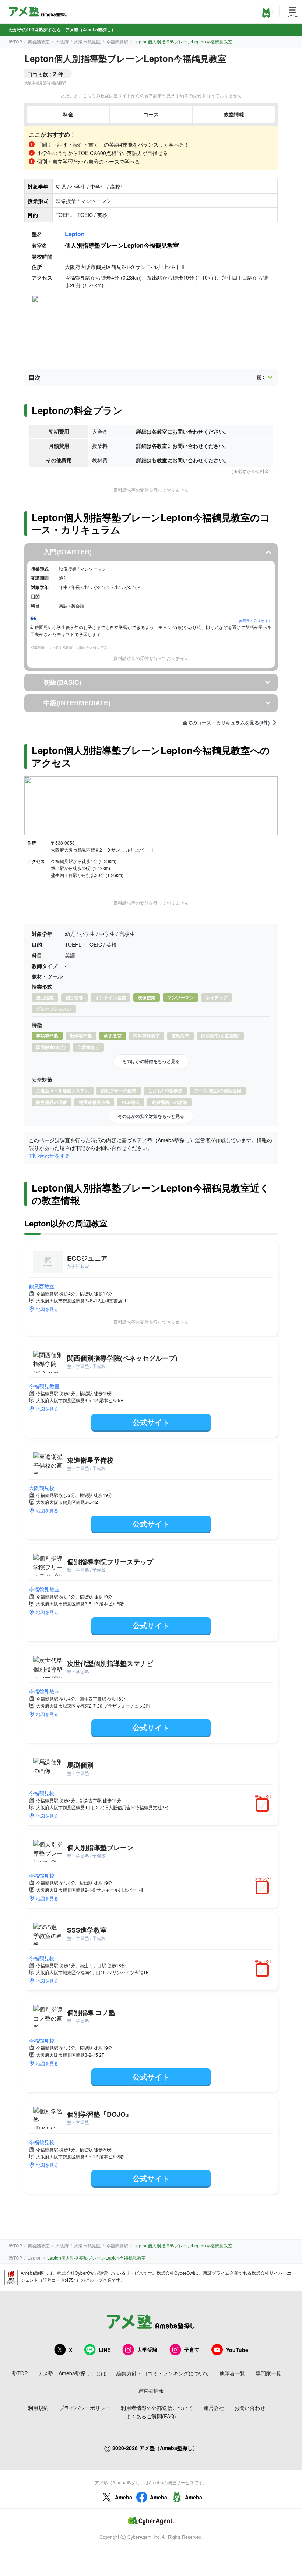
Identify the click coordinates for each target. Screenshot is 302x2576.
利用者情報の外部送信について (157, 2408)
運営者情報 (151, 2390)
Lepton (75, 234)
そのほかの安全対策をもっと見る (151, 1116)
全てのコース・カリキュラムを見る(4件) (226, 723)
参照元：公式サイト (255, 621)
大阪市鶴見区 (87, 41)
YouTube (237, 2350)
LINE (105, 2350)
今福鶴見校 (42, 1793)
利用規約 (38, 2408)
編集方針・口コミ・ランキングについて (163, 2373)
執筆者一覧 (232, 2373)
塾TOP (15, 41)
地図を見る (47, 1309)
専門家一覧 (268, 2373)
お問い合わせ (250, 2408)
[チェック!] (264, 1806)
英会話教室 (39, 41)
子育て (192, 2349)
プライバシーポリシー (85, 2408)
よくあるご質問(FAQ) (151, 2416)
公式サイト (151, 1422)
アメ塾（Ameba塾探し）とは (72, 2373)
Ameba (124, 2497)
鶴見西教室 (42, 1286)
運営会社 (214, 2408)
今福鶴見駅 (117, 41)
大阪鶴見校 (42, 1488)
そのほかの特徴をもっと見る (151, 1061)
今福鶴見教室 (44, 1386)
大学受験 (147, 2349)
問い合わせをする (49, 1155)
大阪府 (62, 41)
